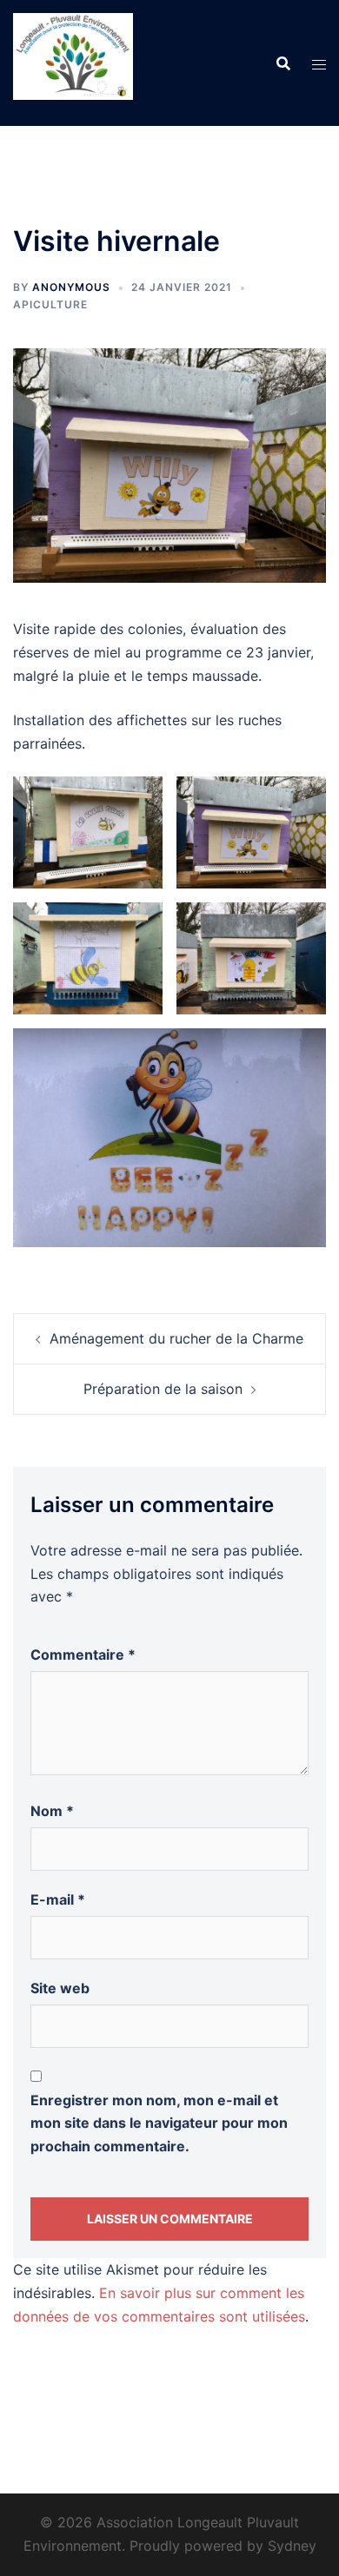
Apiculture (50, 304)
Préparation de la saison (163, 1389)
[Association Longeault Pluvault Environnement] (73, 62)
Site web (60, 1988)
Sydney (292, 2546)
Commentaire (83, 1655)
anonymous (71, 287)
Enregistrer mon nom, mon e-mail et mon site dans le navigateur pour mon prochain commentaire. (159, 2124)
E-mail (58, 1899)
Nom (52, 1811)
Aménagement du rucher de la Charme (176, 1338)
